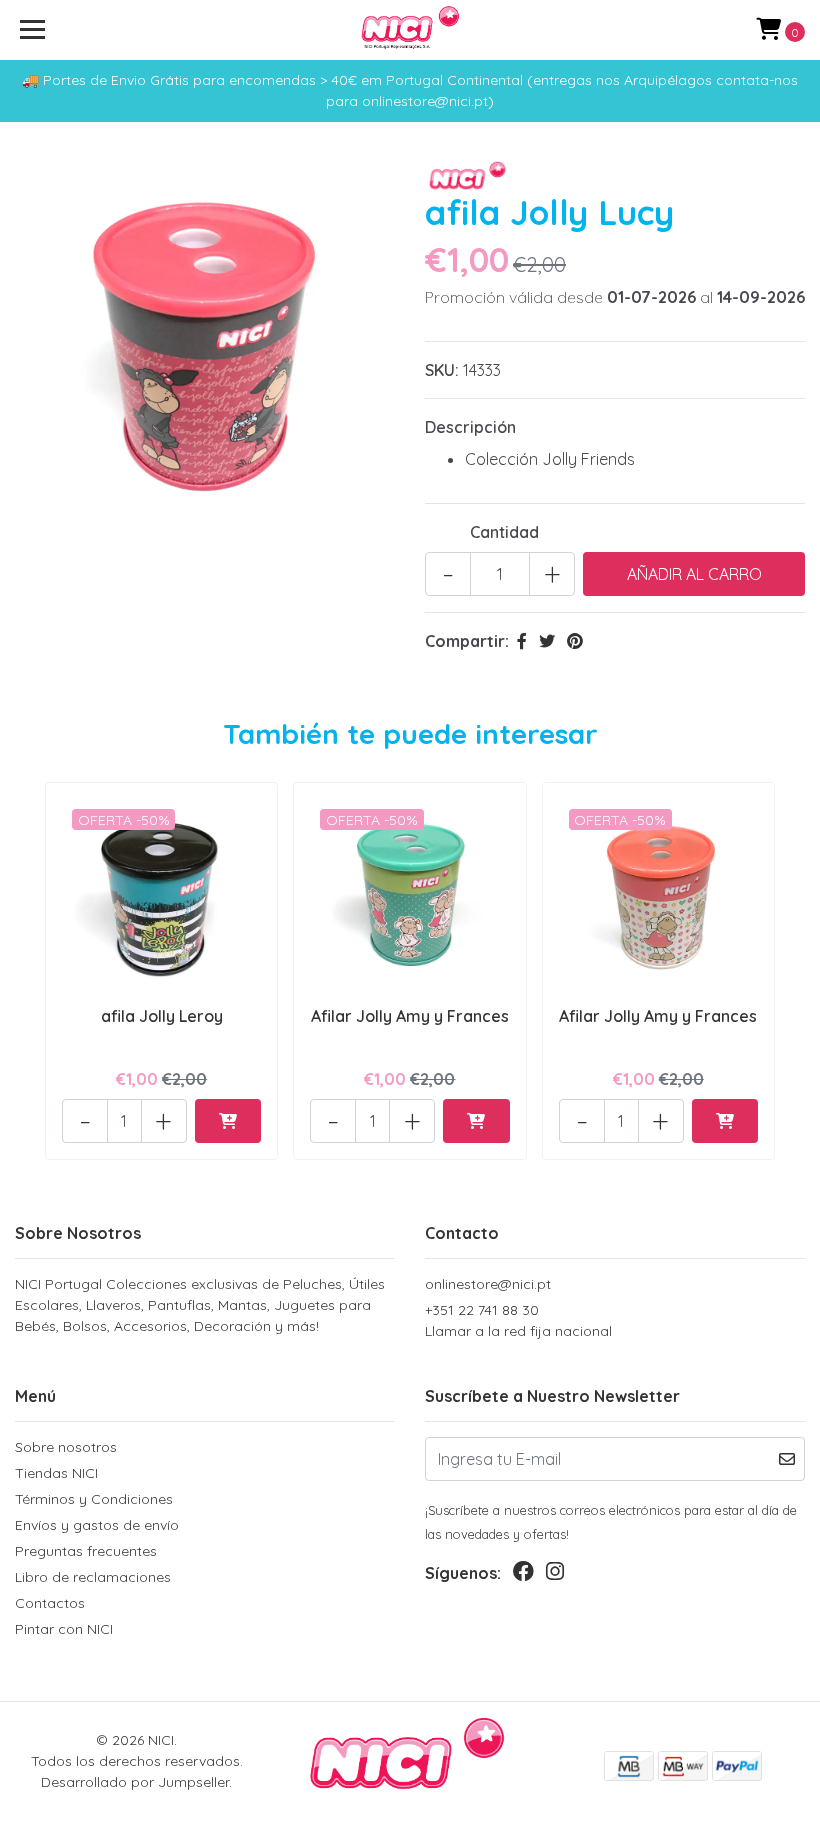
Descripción (470, 427)
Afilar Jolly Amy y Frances (410, 1016)
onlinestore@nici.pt (488, 1284)
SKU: (442, 370)
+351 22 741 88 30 (518, 1320)
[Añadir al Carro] (228, 1121)
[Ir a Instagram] (555, 1575)
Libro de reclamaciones (93, 1577)
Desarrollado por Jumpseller (135, 1782)
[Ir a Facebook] (523, 1575)
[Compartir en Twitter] (547, 641)
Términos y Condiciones (94, 1499)
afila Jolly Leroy (162, 1016)
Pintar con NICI (64, 1629)
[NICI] (410, 30)
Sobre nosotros (66, 1447)
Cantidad (504, 532)
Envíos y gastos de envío (97, 1525)
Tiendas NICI (56, 1473)
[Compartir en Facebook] (522, 641)
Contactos (50, 1603)
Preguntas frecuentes (86, 1551)
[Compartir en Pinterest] (575, 641)
